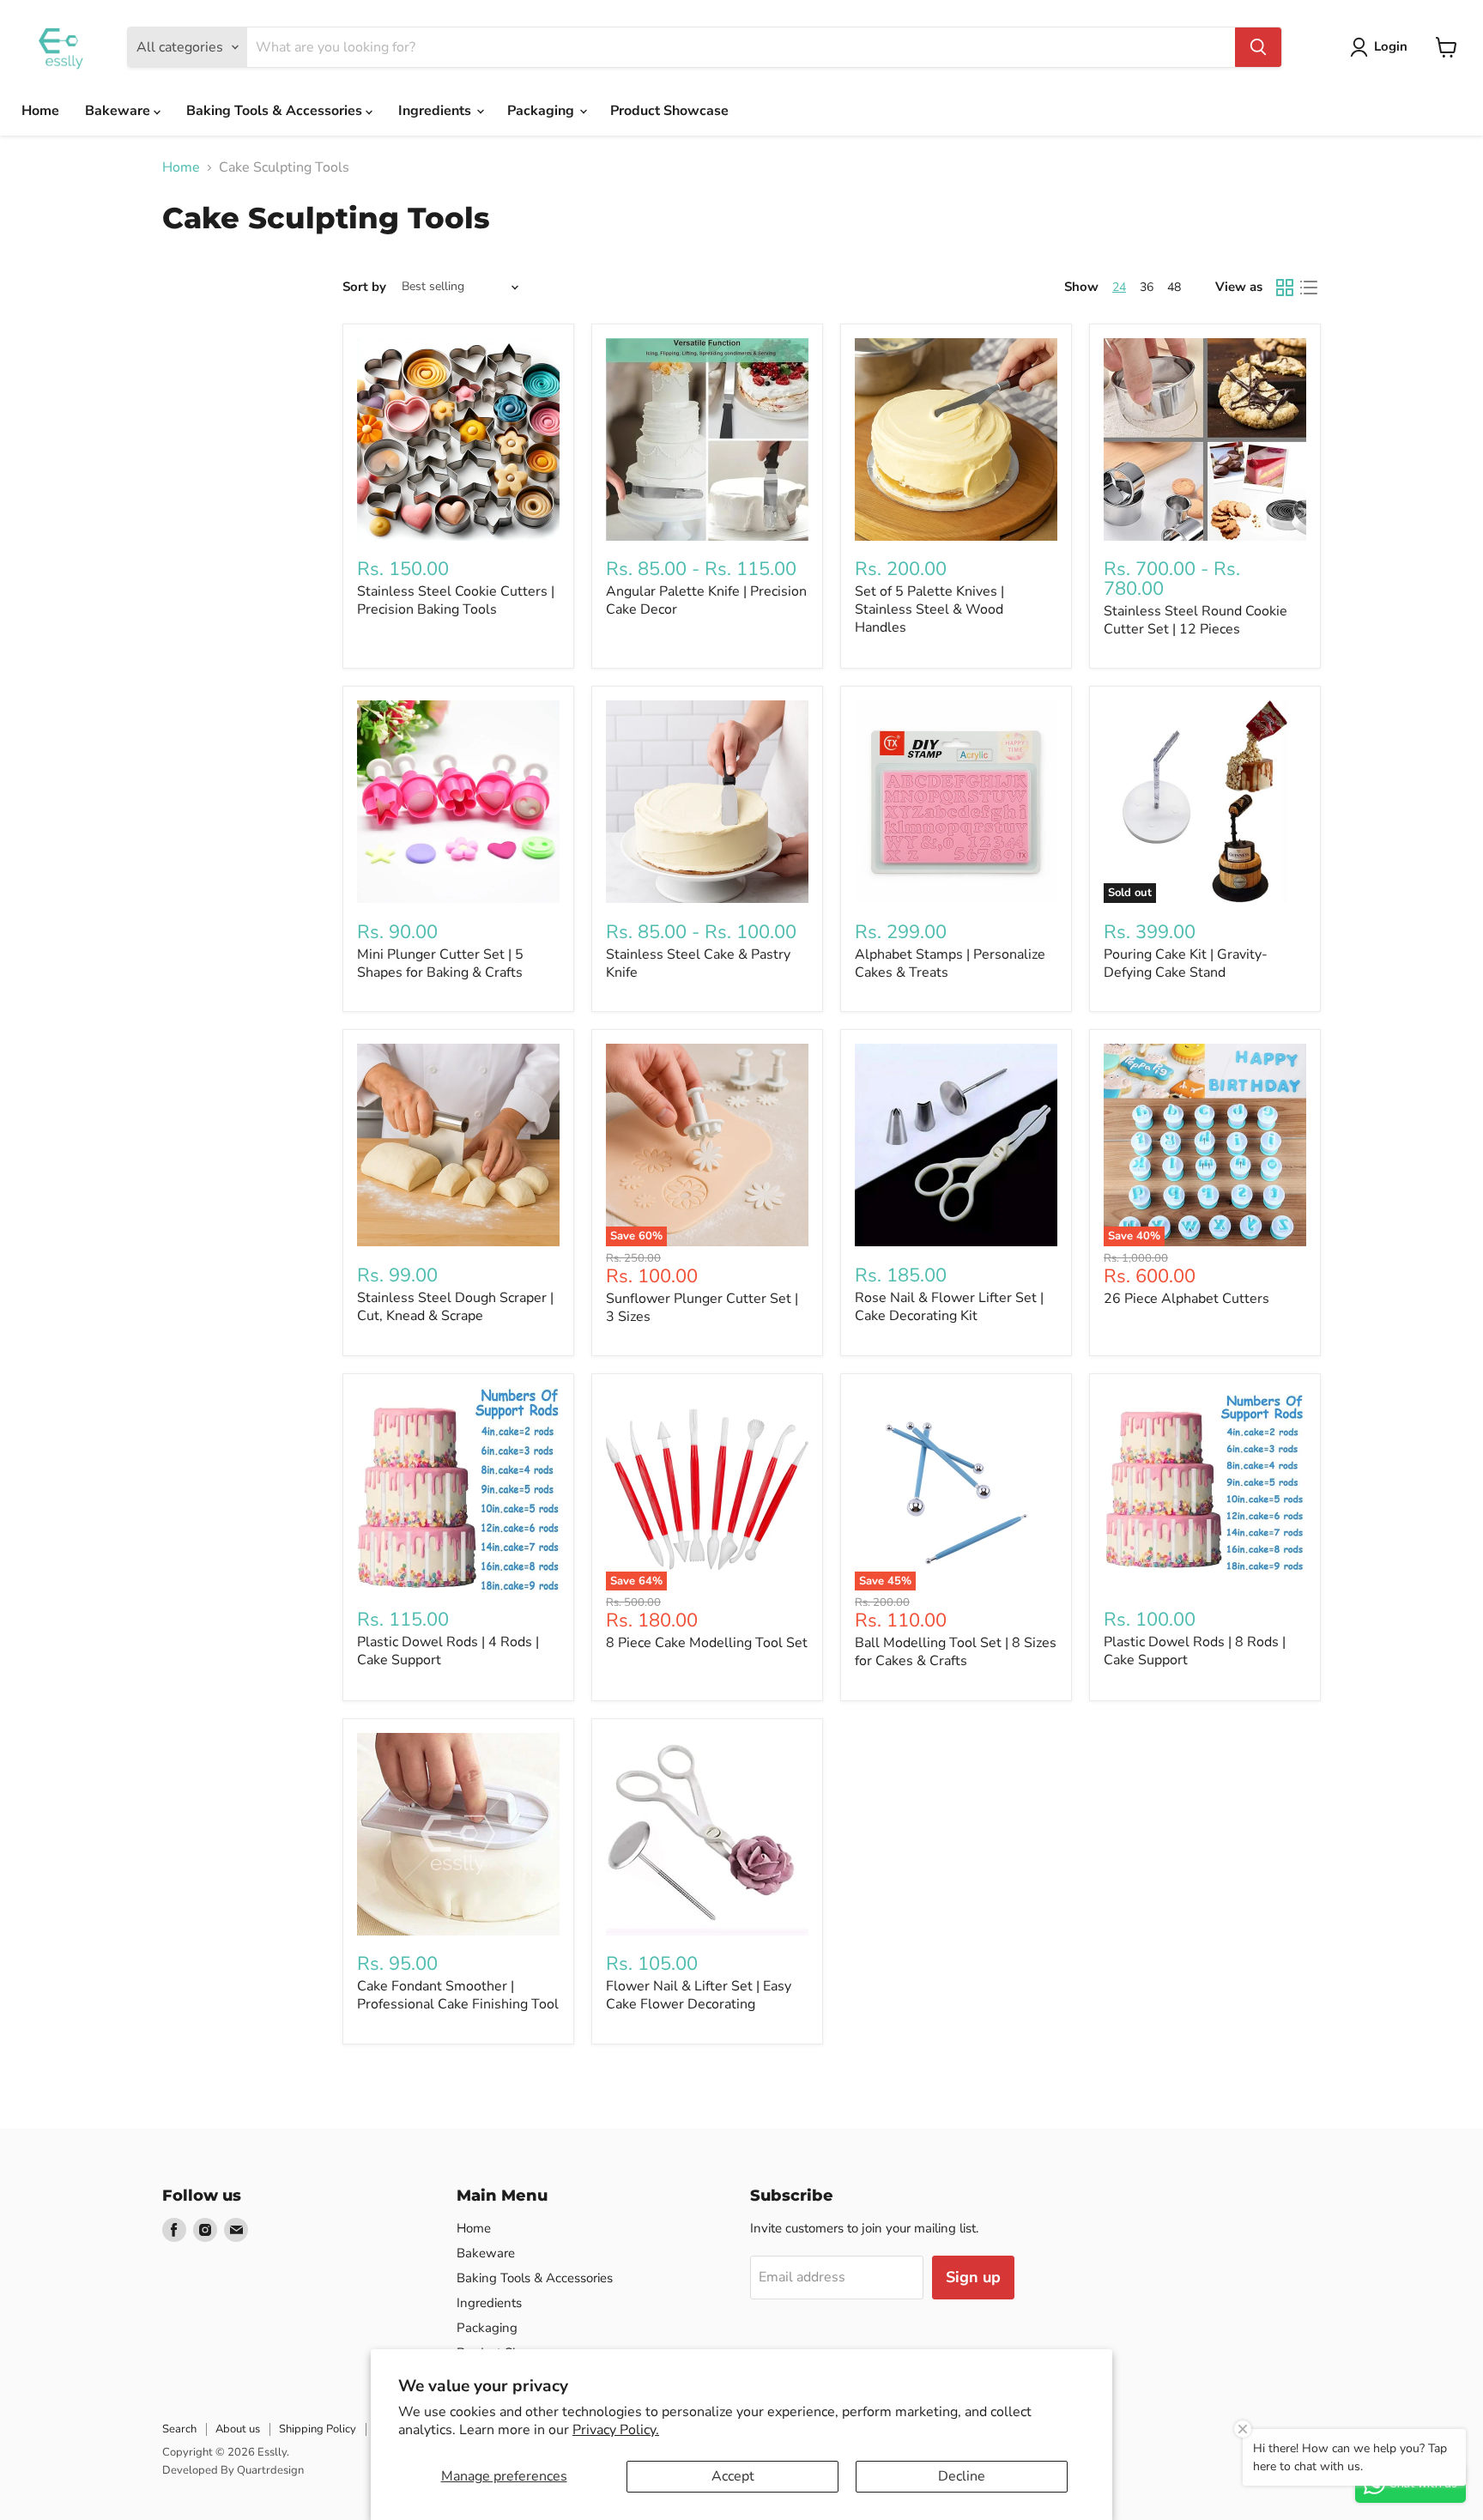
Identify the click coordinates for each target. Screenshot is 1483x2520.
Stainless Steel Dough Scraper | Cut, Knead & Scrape (455, 1307)
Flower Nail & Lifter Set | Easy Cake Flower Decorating (699, 1995)
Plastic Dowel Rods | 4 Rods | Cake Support (448, 1651)
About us (238, 2429)
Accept (733, 2476)
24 (1119, 287)
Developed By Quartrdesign (233, 2470)
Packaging (542, 111)
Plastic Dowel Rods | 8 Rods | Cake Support (1195, 1651)
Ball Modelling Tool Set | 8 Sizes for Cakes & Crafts (956, 1652)
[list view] (1309, 288)
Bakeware (119, 111)
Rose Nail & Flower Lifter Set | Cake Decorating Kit (949, 1307)
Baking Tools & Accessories (276, 111)
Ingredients (436, 111)
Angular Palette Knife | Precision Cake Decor (706, 600)
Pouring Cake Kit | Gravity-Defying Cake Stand (1186, 963)
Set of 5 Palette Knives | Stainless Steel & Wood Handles (929, 609)
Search (179, 2429)
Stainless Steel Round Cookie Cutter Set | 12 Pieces (1195, 620)
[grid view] (1285, 288)
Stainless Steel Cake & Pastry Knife (698, 963)
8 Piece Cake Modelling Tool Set (707, 1643)
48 (1174, 287)
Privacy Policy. (616, 2430)
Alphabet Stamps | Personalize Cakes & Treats (950, 963)
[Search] (1258, 47)
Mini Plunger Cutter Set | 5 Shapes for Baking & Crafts (440, 963)
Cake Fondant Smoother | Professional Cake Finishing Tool (458, 1995)
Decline (962, 2476)
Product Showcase (669, 111)
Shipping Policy (318, 2429)
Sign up (973, 2277)
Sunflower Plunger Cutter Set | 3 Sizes (702, 1308)
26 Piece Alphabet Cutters (1186, 1299)
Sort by (364, 287)
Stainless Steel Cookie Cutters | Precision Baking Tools (456, 600)
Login (1391, 46)
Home (40, 111)
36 (1147, 287)
